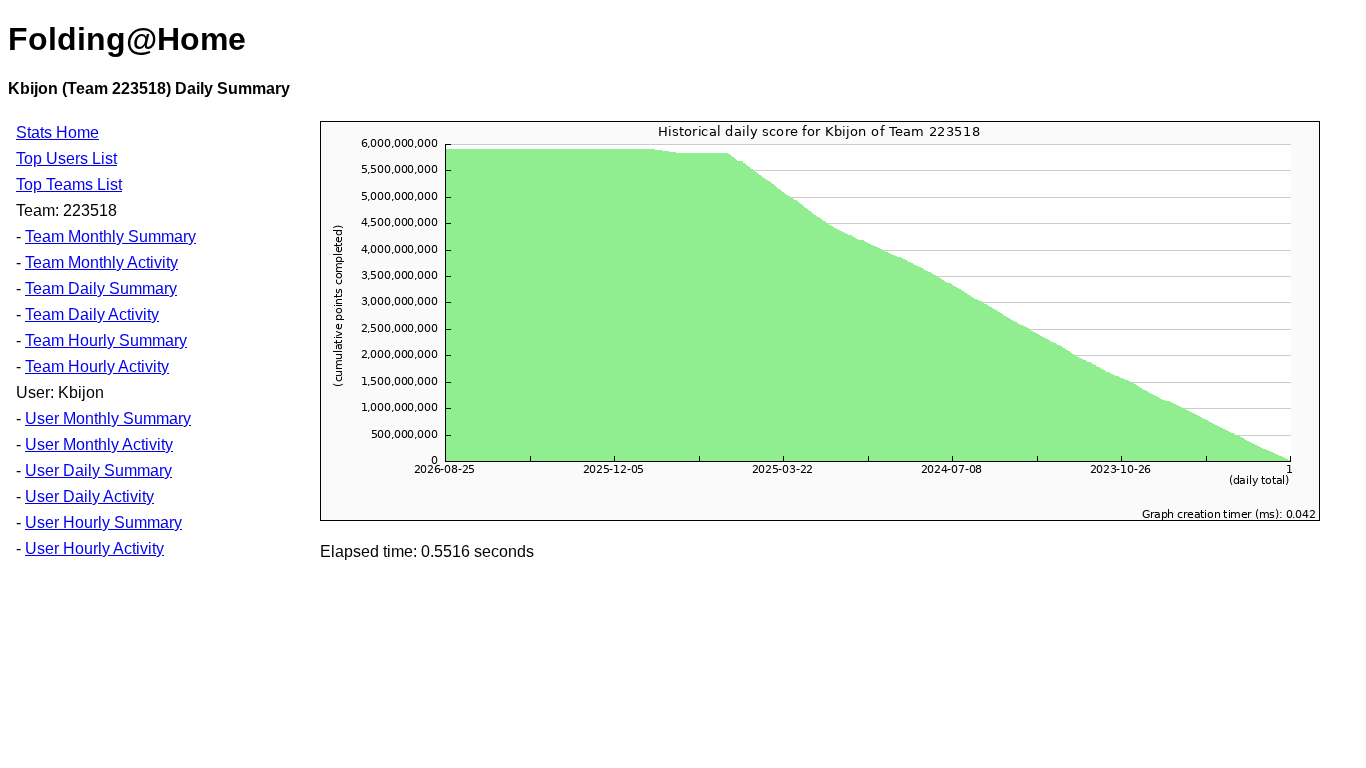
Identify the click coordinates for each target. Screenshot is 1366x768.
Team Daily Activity (92, 314)
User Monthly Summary (108, 418)
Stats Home (57, 132)
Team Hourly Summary (106, 340)
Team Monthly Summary (110, 236)
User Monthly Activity (99, 444)
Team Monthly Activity (101, 262)
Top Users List (66, 158)
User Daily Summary (98, 470)
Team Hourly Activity (97, 366)
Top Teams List (69, 184)
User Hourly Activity (94, 548)
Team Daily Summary (101, 288)
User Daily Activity (89, 496)
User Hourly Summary (103, 522)
